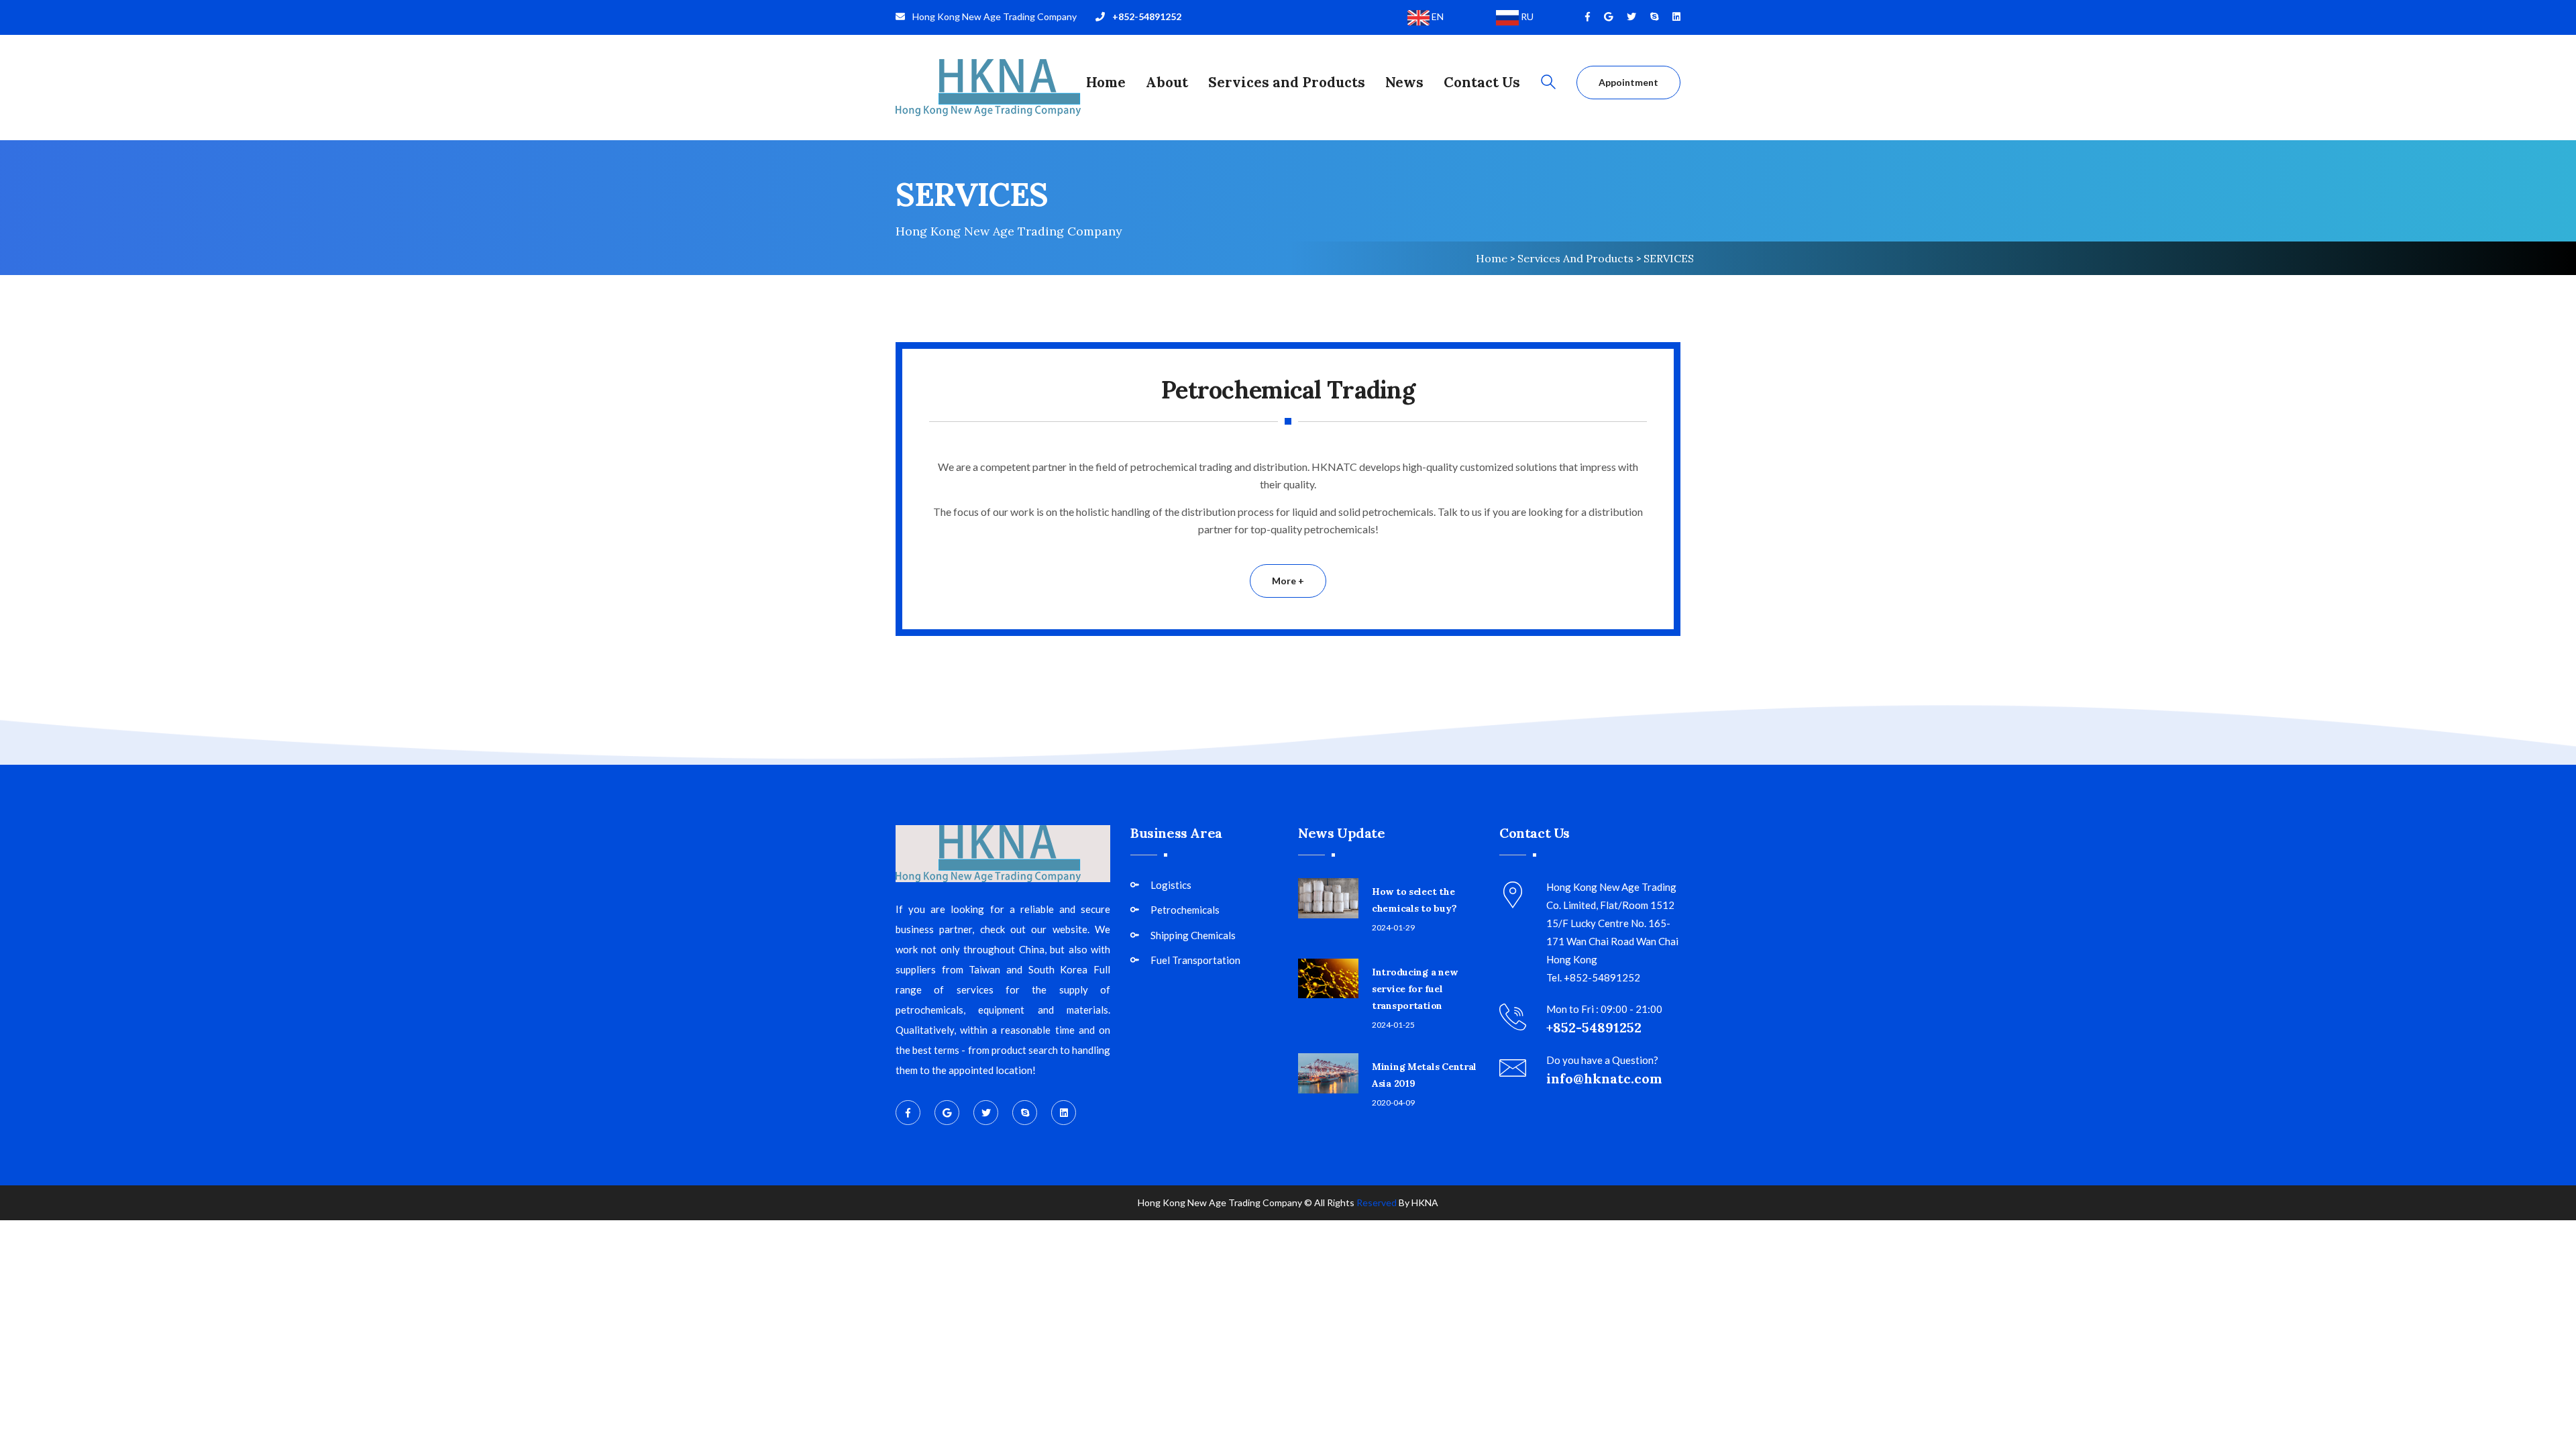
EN (1437, 16)
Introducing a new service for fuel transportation (1414, 989)
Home (1106, 82)
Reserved (1377, 1202)
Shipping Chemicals (1193, 935)
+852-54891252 (1147, 16)
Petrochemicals (1185, 910)
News (1404, 82)
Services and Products (1287, 82)
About (1167, 82)
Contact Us (1482, 82)
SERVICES (1669, 258)
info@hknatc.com (1604, 1078)
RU (1526, 16)
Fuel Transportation (1195, 960)
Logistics (1171, 885)
